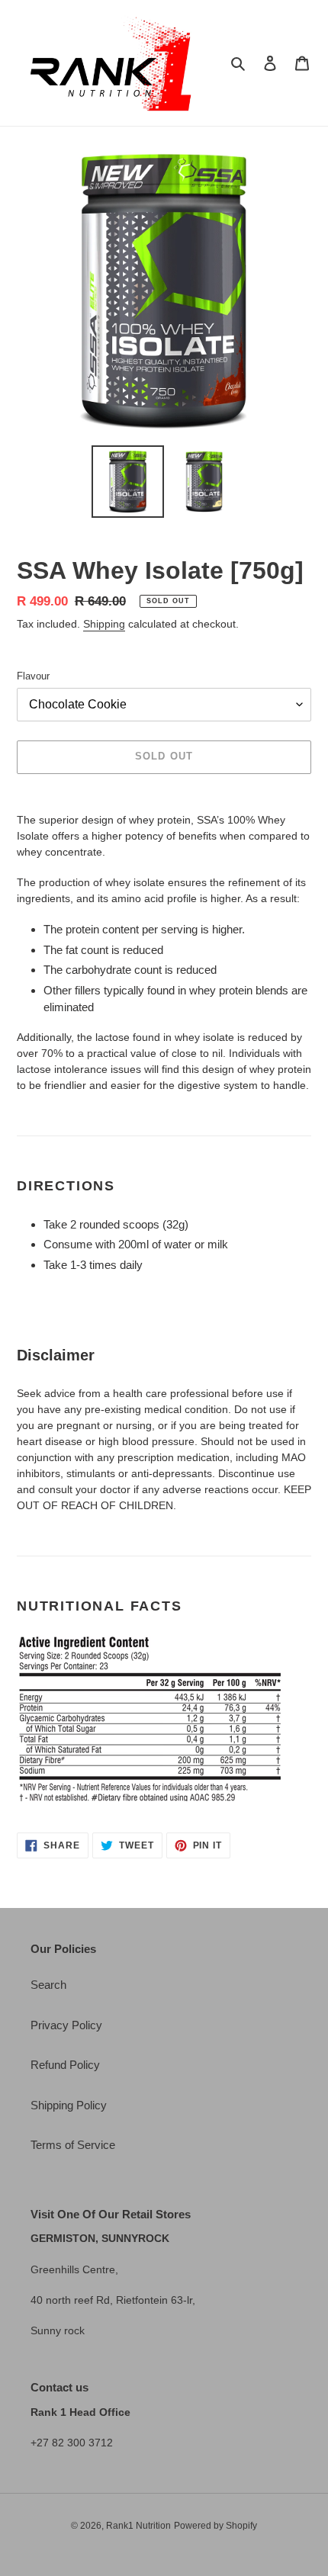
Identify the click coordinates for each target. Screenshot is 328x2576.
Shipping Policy (69, 2105)
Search (48, 1985)
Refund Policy (65, 2065)
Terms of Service (73, 2145)
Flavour (33, 676)
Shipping (104, 624)
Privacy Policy (66, 2025)
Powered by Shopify (215, 2526)
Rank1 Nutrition (138, 2526)
